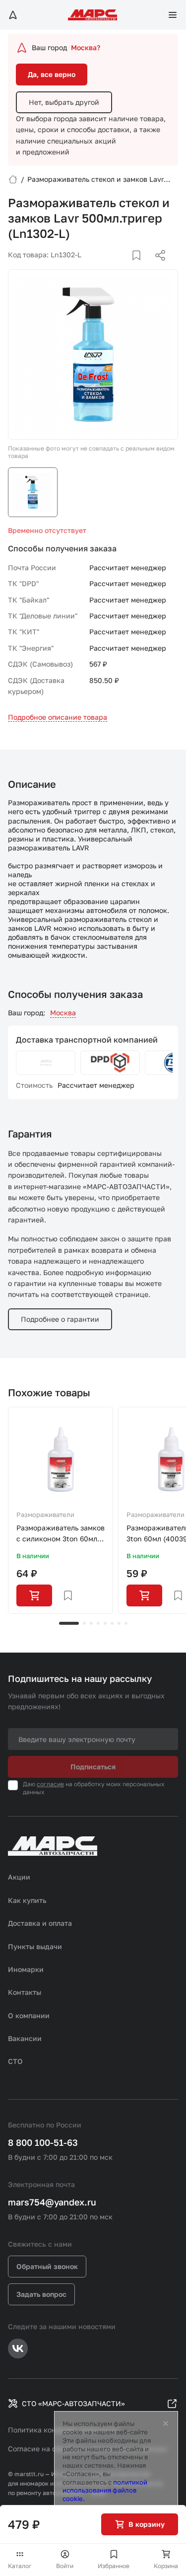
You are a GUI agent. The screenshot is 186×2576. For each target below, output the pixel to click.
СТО (15, 2061)
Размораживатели (45, 1515)
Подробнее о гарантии (60, 1319)
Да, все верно (52, 74)
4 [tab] (98, 1623)
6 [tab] (112, 1623)
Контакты (25, 1992)
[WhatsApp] (157, 267)
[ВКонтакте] (125, 267)
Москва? (86, 47)
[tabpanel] (61, 1511)
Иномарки (26, 1969)
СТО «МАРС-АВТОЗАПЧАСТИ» (73, 2403)
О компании (29, 2015)
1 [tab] (69, 1623)
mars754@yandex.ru (52, 2202)
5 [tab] (105, 1623)
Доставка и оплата (40, 1923)
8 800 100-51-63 (43, 2142)
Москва (63, 1013)
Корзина (166, 2566)
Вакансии (25, 2038)
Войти (65, 2566)
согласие (50, 1784)
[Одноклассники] (141, 267)
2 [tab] (84, 1623)
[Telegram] (109, 267)
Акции (19, 1877)
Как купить (27, 1900)
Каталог (20, 2566)
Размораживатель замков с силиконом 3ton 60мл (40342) (61, 1534)
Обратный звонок (47, 2266)
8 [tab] (126, 1623)
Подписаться (93, 1767)
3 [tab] (91, 1623)
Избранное (114, 2566)
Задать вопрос (41, 2294)
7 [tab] (119, 1623)
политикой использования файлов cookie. (105, 2491)
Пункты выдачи (35, 1946)
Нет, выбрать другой (64, 102)
